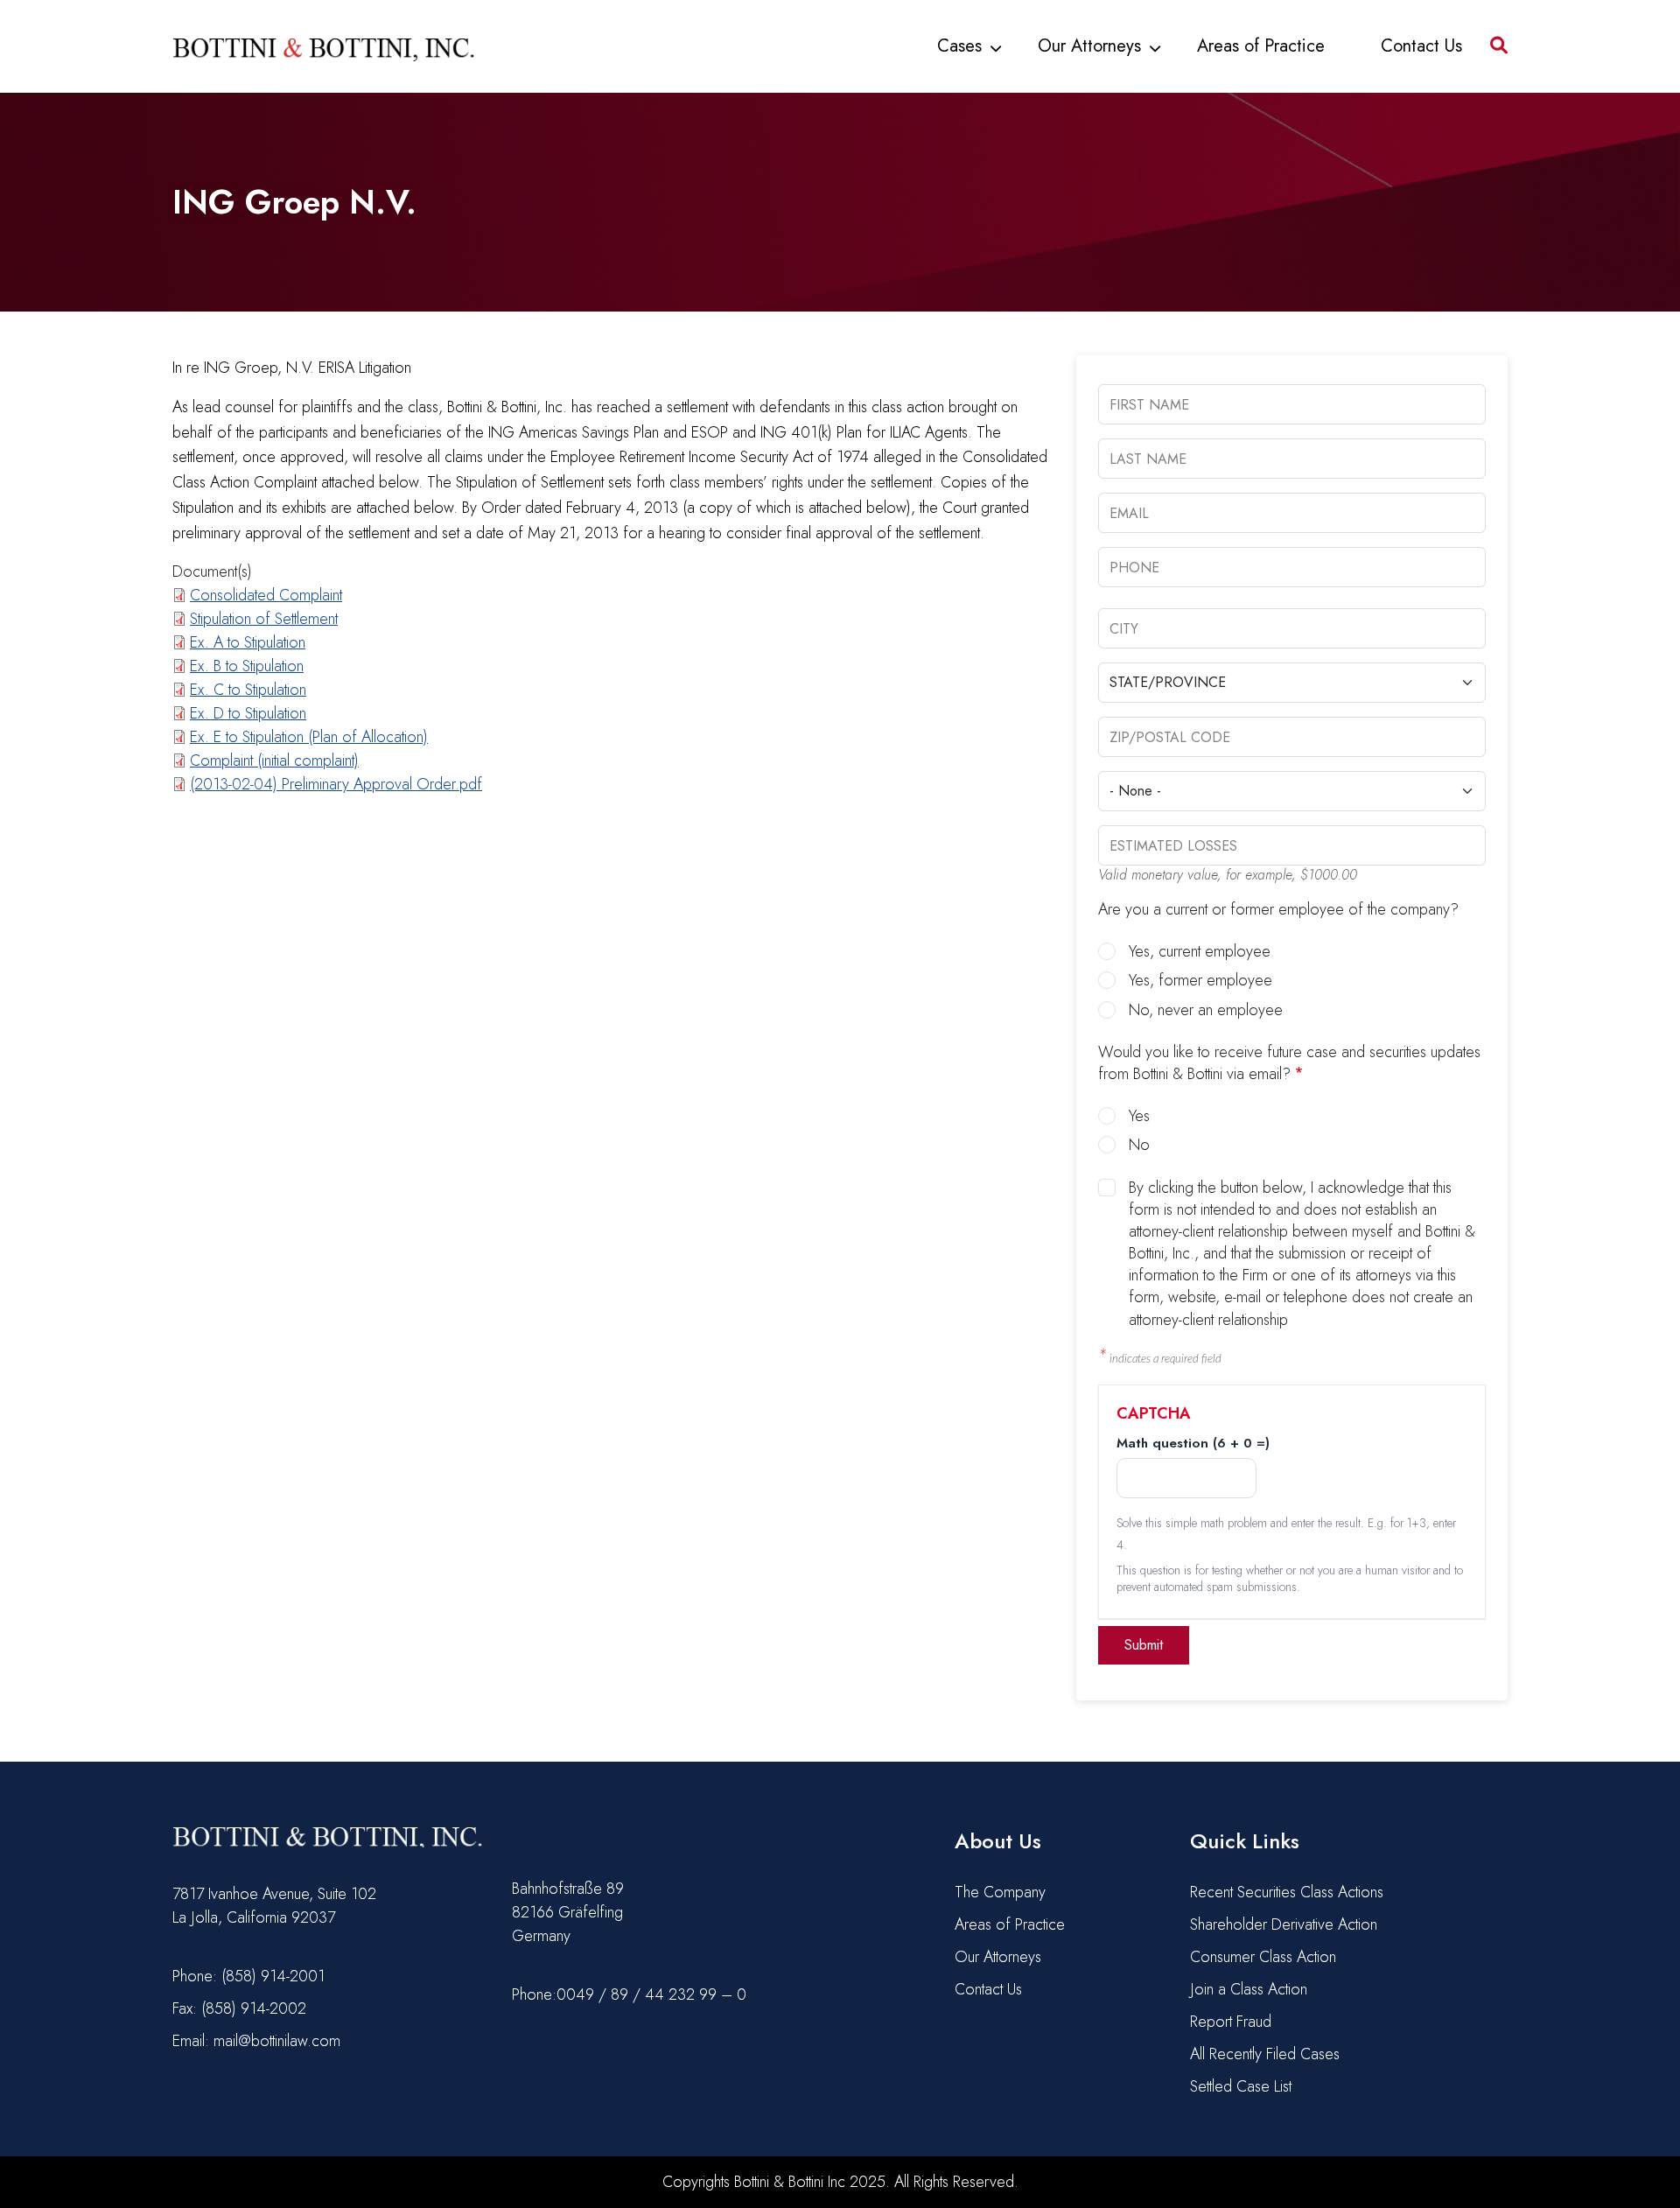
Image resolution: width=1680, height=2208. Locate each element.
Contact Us (1421, 46)
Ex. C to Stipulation (248, 690)
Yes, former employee (1200, 981)
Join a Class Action (1249, 1989)
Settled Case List (1241, 2086)
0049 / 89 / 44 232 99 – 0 (651, 1994)
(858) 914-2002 (254, 2008)
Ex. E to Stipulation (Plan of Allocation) (309, 737)
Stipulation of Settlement (264, 619)
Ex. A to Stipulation (248, 642)
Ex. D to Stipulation (248, 713)
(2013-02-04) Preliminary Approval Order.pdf (336, 784)
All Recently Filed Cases (1265, 2054)
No (1139, 1145)
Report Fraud (1231, 2022)
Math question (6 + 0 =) (1193, 1444)
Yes (1139, 1116)
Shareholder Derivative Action (1284, 1924)
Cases (959, 46)
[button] (1499, 46)
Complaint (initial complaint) (274, 761)
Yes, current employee (1200, 952)
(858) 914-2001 (273, 1976)
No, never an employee (1206, 1010)
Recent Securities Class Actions (1287, 1892)
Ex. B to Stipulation (247, 666)
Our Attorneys (1089, 46)
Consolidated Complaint (266, 595)
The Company (1000, 1892)
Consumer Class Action (1263, 1957)
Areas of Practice (1261, 46)
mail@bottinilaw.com (277, 2041)
